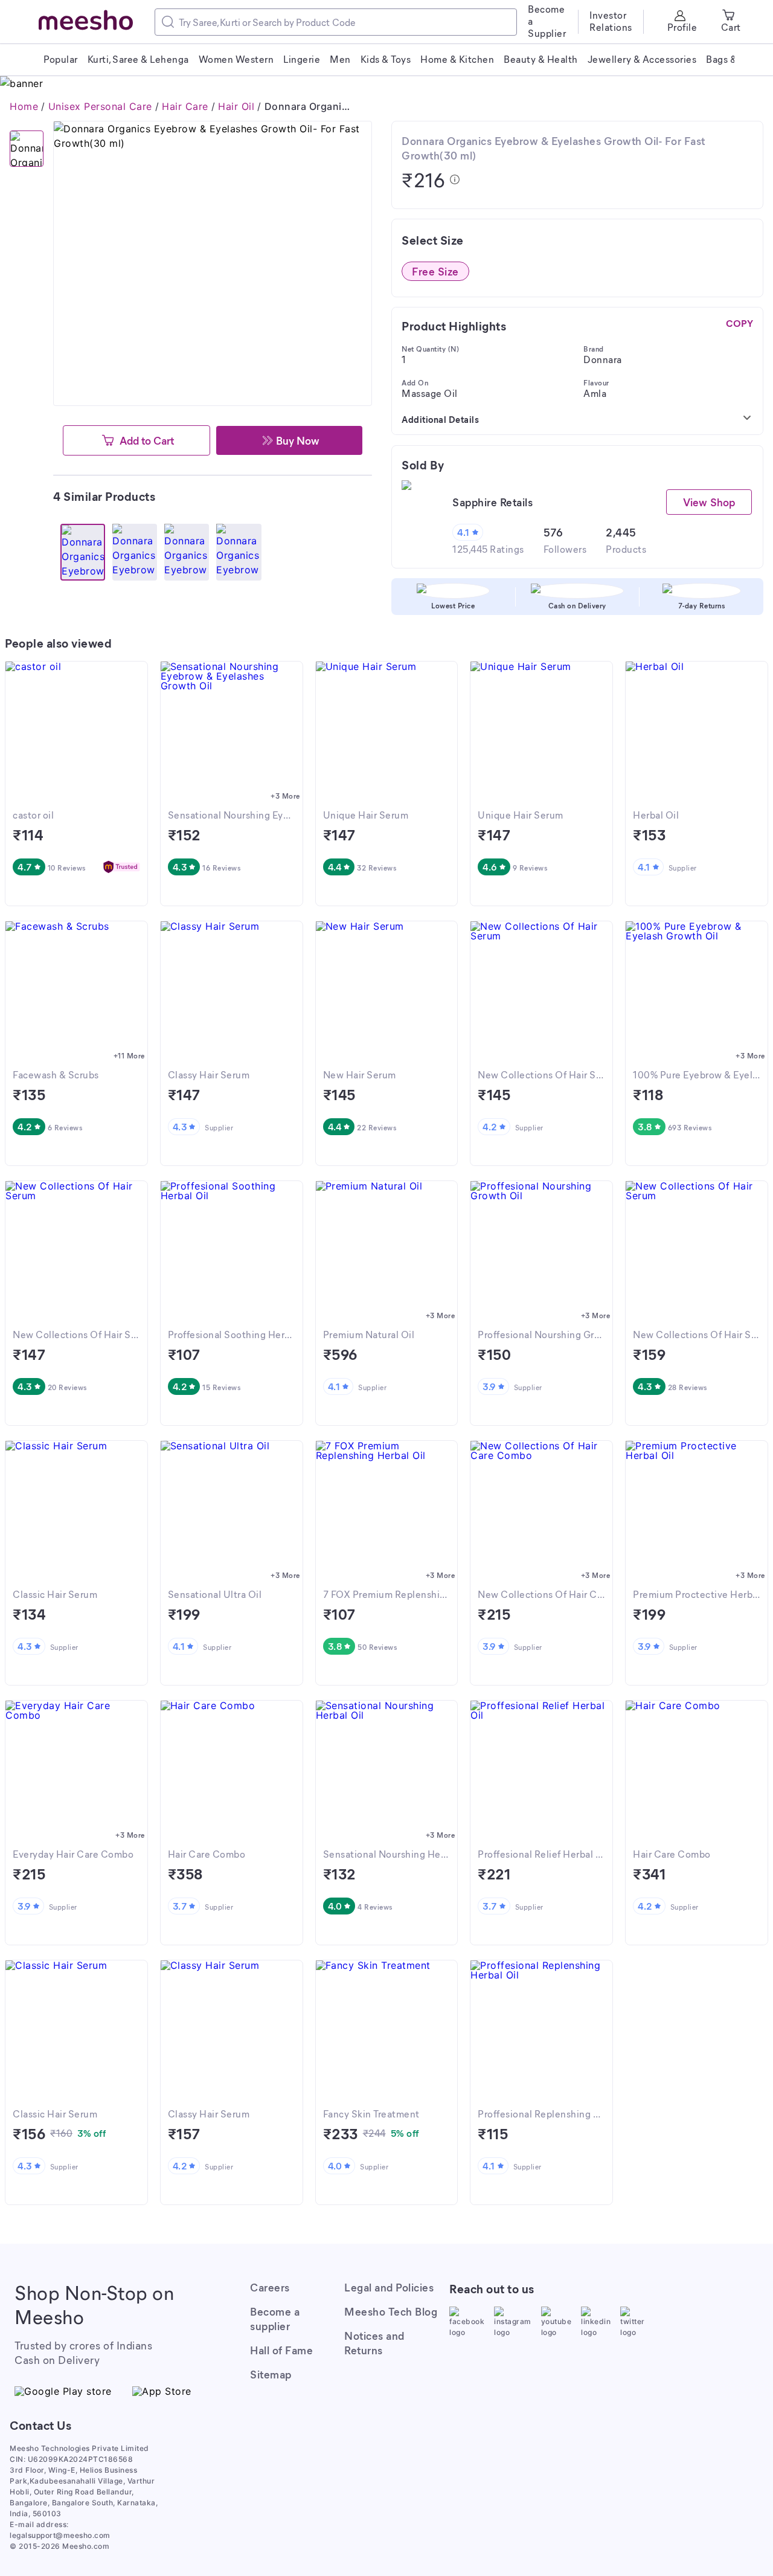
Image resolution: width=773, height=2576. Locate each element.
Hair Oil (236, 106)
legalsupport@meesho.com (60, 2535)
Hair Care (185, 106)
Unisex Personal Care (100, 106)
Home (24, 106)
